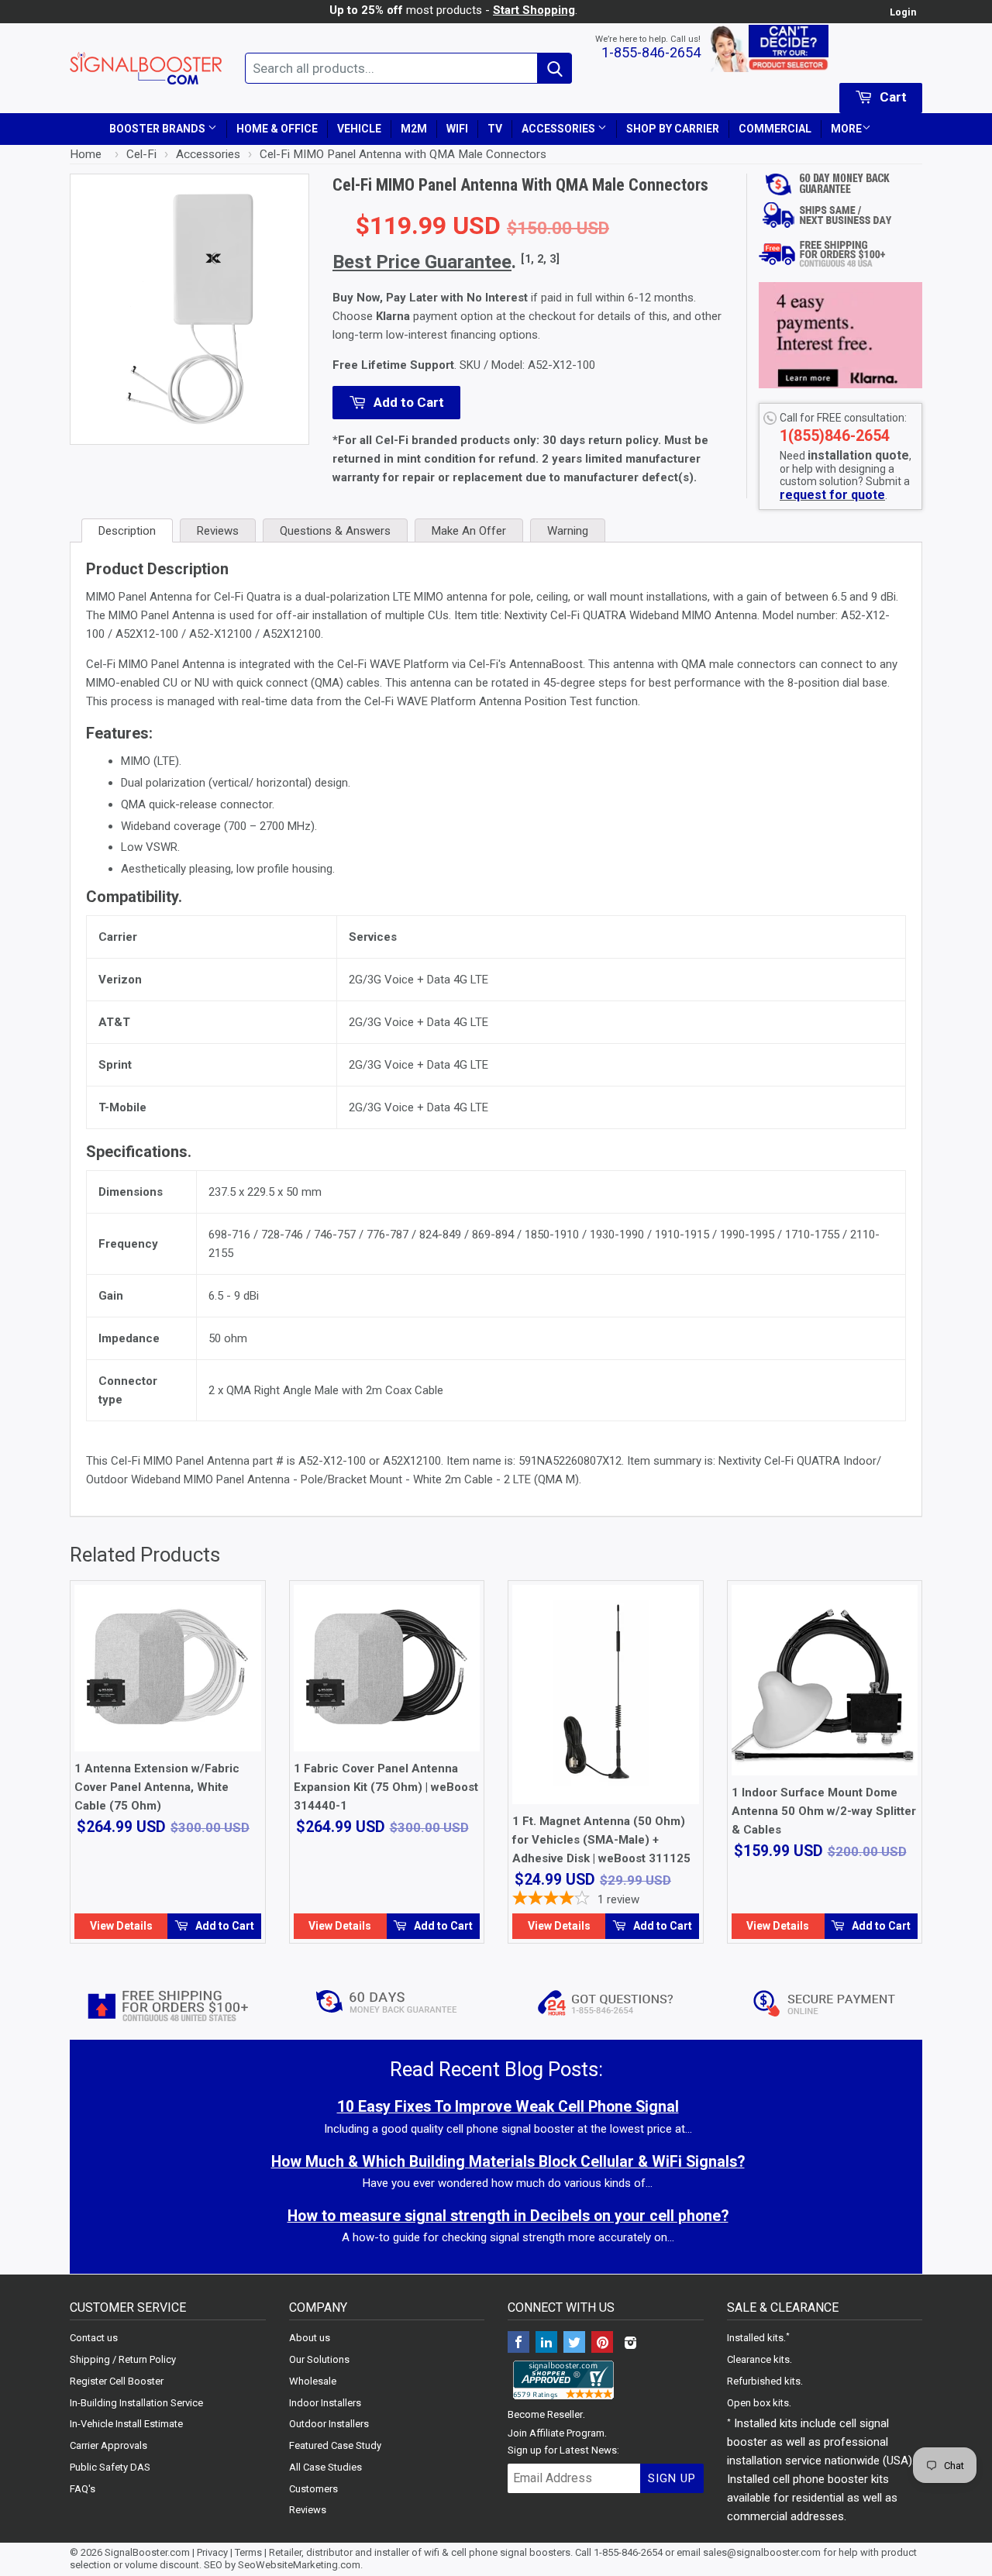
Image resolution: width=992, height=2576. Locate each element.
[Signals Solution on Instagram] (630, 2344)
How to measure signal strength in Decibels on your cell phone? (508, 2216)
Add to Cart (224, 1926)
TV (495, 129)
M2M (414, 129)
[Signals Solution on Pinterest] (602, 2344)
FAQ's (83, 2489)
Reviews (308, 2510)
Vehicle (359, 129)
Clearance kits (758, 2359)
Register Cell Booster (117, 2381)
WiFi (457, 129)
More (846, 129)
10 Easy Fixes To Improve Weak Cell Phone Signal (508, 2107)
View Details (121, 1926)
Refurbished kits (764, 2381)
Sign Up (672, 2478)
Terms (248, 2552)
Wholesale (313, 2381)
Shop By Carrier (673, 129)
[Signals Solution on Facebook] (518, 2344)
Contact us (94, 2338)
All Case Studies (325, 2467)
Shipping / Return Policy (123, 2359)
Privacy (212, 2552)
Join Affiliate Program (556, 2433)
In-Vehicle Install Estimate (126, 2424)
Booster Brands (158, 129)
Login (903, 12)
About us (310, 2338)
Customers (313, 2489)
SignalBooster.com (147, 2552)
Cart (892, 97)
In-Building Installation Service (136, 2403)
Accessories (560, 129)
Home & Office (277, 129)
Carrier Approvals (108, 2445)
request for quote (832, 495)
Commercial (775, 129)
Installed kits (755, 2338)
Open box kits (758, 2403)
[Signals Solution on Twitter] (574, 2344)
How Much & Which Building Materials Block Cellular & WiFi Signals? (508, 2162)
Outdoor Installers (329, 2424)
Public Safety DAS (110, 2467)
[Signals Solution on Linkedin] (546, 2344)
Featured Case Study (335, 2445)
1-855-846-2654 (651, 52)
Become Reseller (545, 2414)
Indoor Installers (325, 2403)
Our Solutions (319, 2359)
